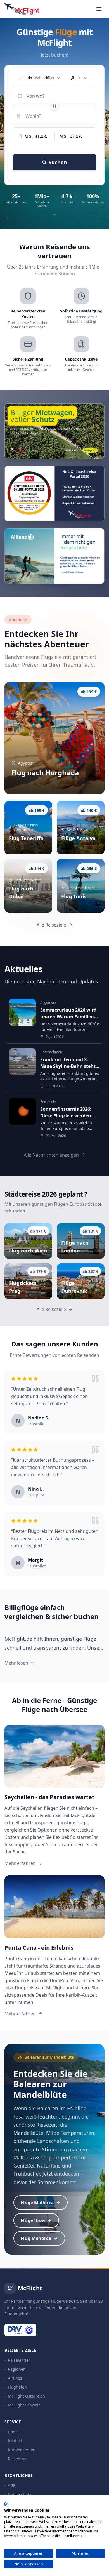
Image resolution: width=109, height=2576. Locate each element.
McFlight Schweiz (24, 2405)
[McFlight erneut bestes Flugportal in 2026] (54, 494)
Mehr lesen (16, 1663)
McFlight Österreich (26, 2396)
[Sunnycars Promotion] (54, 431)
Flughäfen (17, 2387)
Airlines (15, 2378)
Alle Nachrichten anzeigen (51, 1155)
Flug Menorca (36, 2238)
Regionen (17, 2369)
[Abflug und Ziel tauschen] (54, 106)
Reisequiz (17, 2459)
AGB (12, 2485)
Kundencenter (21, 2450)
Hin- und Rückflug (40, 78)
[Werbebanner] (54, 556)
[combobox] (54, 96)
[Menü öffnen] (99, 9)
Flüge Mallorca (37, 2203)
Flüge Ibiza (33, 2220)
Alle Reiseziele (51, 925)
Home (13, 2432)
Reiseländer (19, 2360)
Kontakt (15, 2441)
